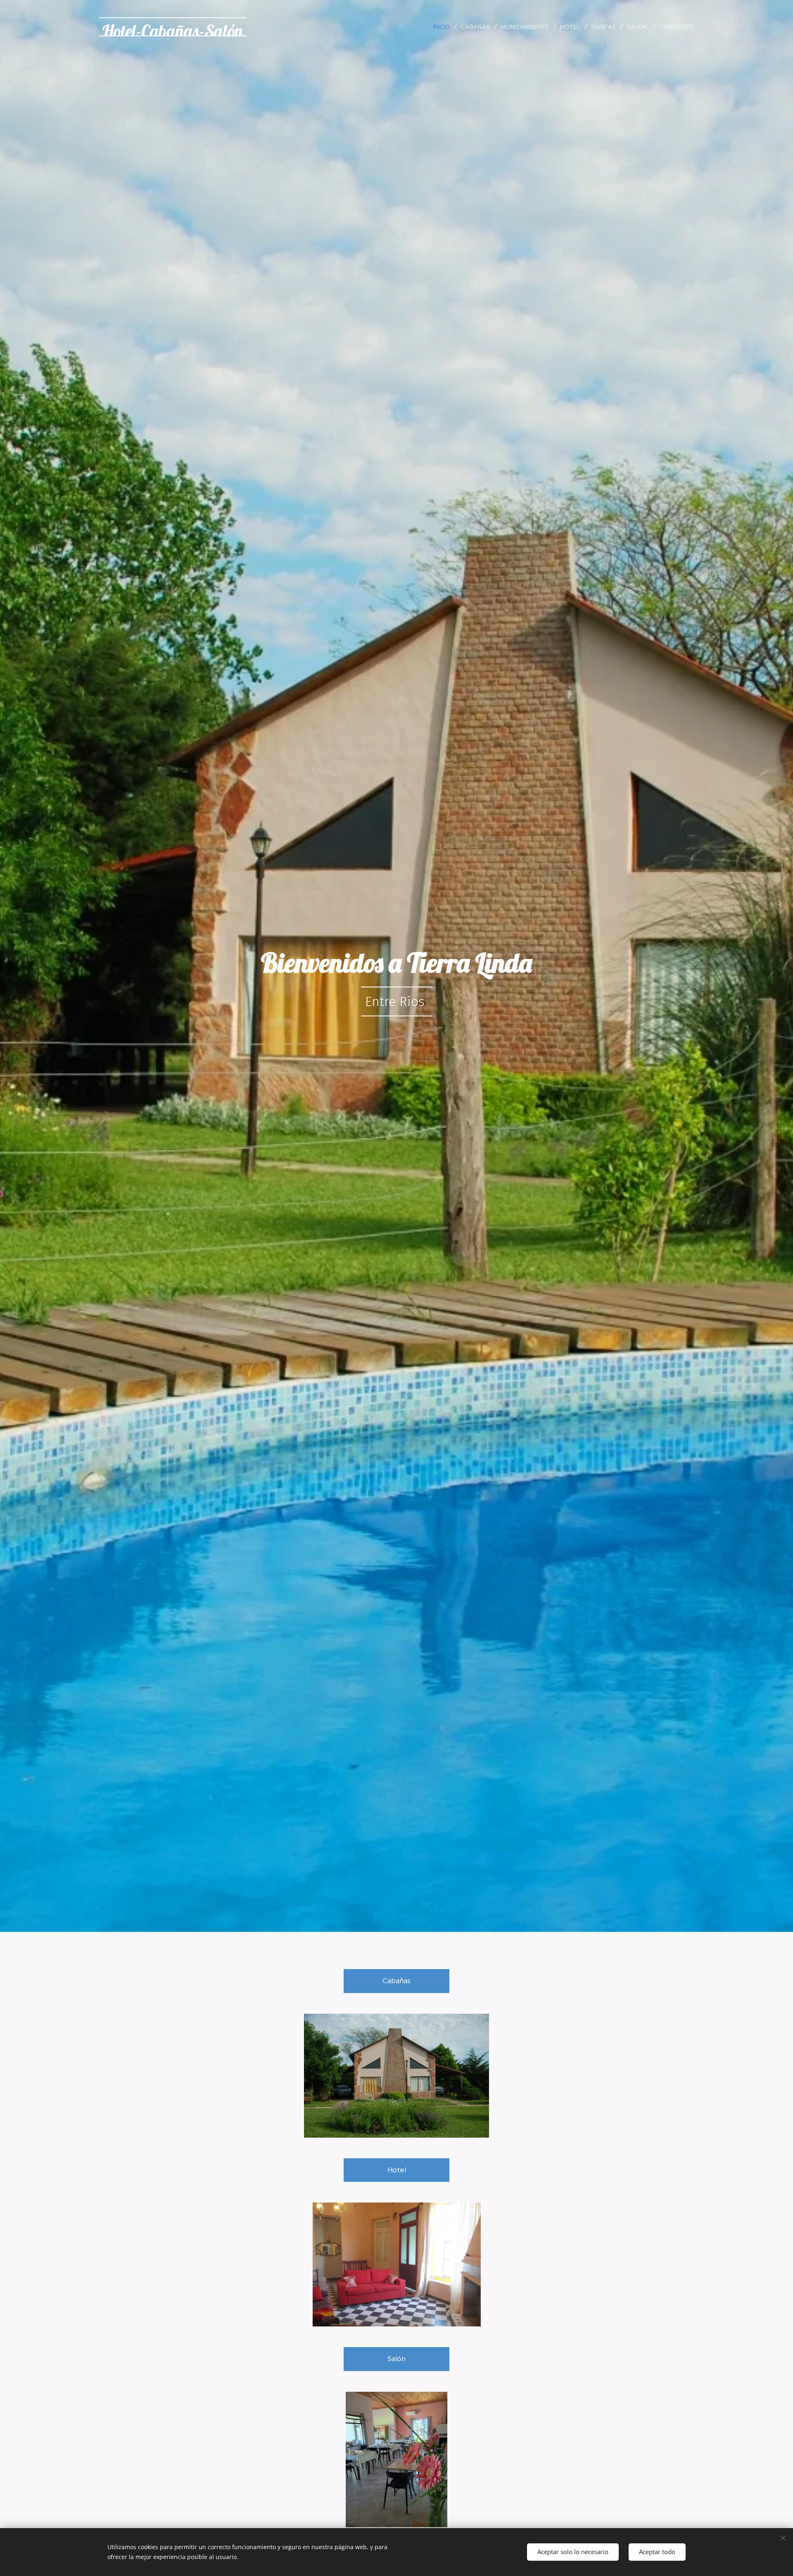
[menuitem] (444, 27)
